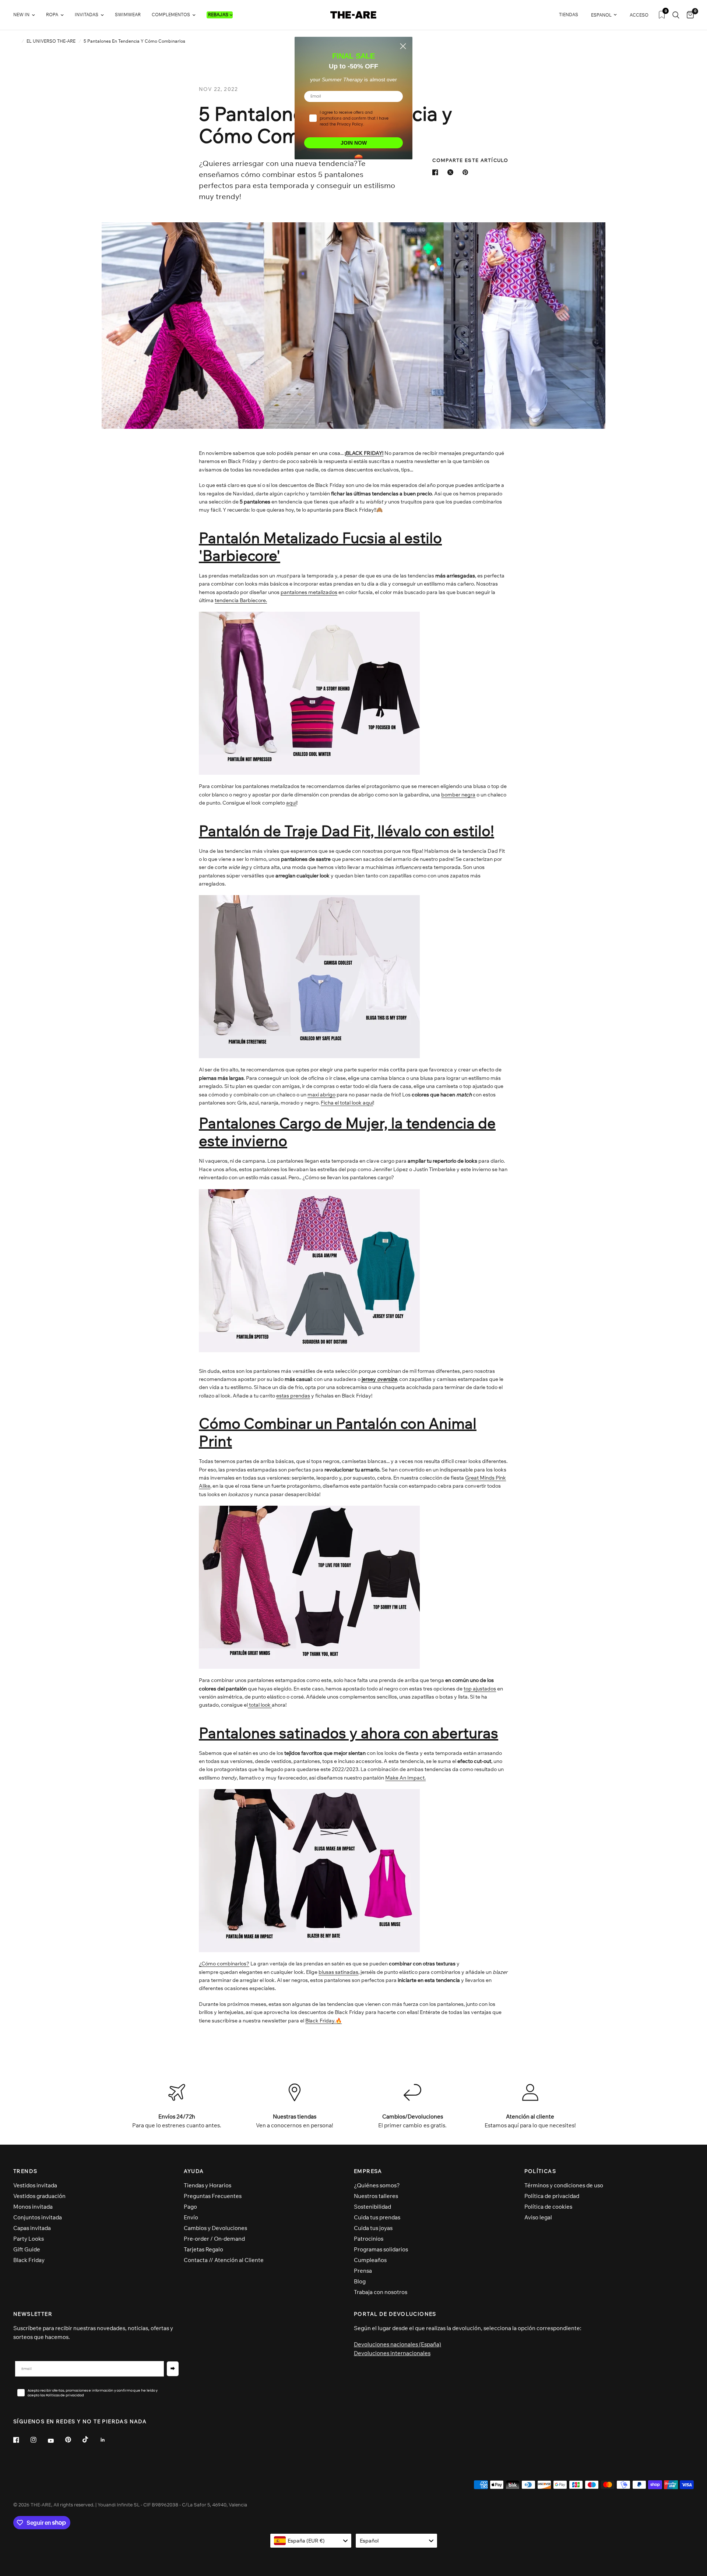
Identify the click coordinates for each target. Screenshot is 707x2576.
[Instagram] (39, 2440)
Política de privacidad (552, 2196)
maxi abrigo (321, 1095)
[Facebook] (21, 2440)
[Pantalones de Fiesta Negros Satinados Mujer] (309, 1870)
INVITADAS (87, 15)
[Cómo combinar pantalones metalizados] (309, 693)
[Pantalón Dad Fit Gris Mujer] (309, 976)
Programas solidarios (381, 2249)
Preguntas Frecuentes (213, 2196)
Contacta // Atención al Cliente (224, 2260)
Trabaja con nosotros (381, 2292)
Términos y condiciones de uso (564, 2185)
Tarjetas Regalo (203, 2249)
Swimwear (128, 15)
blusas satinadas (338, 1972)
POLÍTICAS (540, 2171)
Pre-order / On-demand (214, 2239)
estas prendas (293, 1396)
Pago (190, 2207)
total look (260, 1705)
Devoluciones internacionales (392, 2353)
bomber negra (458, 795)
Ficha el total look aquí (347, 1103)
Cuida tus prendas (377, 2217)
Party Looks (29, 2239)
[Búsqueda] (676, 15)
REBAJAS (218, 15)
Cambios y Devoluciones (215, 2228)
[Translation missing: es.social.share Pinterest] (467, 172)
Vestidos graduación (39, 2196)
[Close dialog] (403, 46)
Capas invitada (32, 2228)
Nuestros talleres (376, 2196)
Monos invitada (33, 2207)
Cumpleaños (370, 2260)
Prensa (363, 2271)
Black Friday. (323, 2021)
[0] (688, 15)
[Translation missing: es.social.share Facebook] (437, 172)
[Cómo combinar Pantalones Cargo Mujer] (309, 1270)
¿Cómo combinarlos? (224, 1964)
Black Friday (29, 2260)
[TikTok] (91, 2439)
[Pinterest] (73, 2440)
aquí (291, 803)
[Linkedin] (108, 2440)
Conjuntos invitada (38, 2217)
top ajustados (480, 1689)
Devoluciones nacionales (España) (398, 2344)
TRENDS (25, 2171)
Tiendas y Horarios (207, 2185)
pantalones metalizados (309, 592)
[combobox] (311, 2541)
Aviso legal (538, 2217)
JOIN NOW (354, 143)
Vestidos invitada (35, 2185)
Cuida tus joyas (373, 2228)
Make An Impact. (405, 1778)
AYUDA (194, 2171)
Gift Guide (27, 2249)
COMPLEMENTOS (171, 15)
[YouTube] (56, 2441)
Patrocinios (369, 2239)
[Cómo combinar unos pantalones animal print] (309, 1587)
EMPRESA (368, 2171)
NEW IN (21, 15)
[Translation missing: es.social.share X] (452, 172)
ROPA (52, 15)
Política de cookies (548, 2207)
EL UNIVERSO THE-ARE (51, 41)
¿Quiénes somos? (377, 2185)
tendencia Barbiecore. (241, 600)
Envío (191, 2217)
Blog (360, 2281)
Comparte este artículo (470, 160)
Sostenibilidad (372, 2207)
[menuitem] (27, 15)
